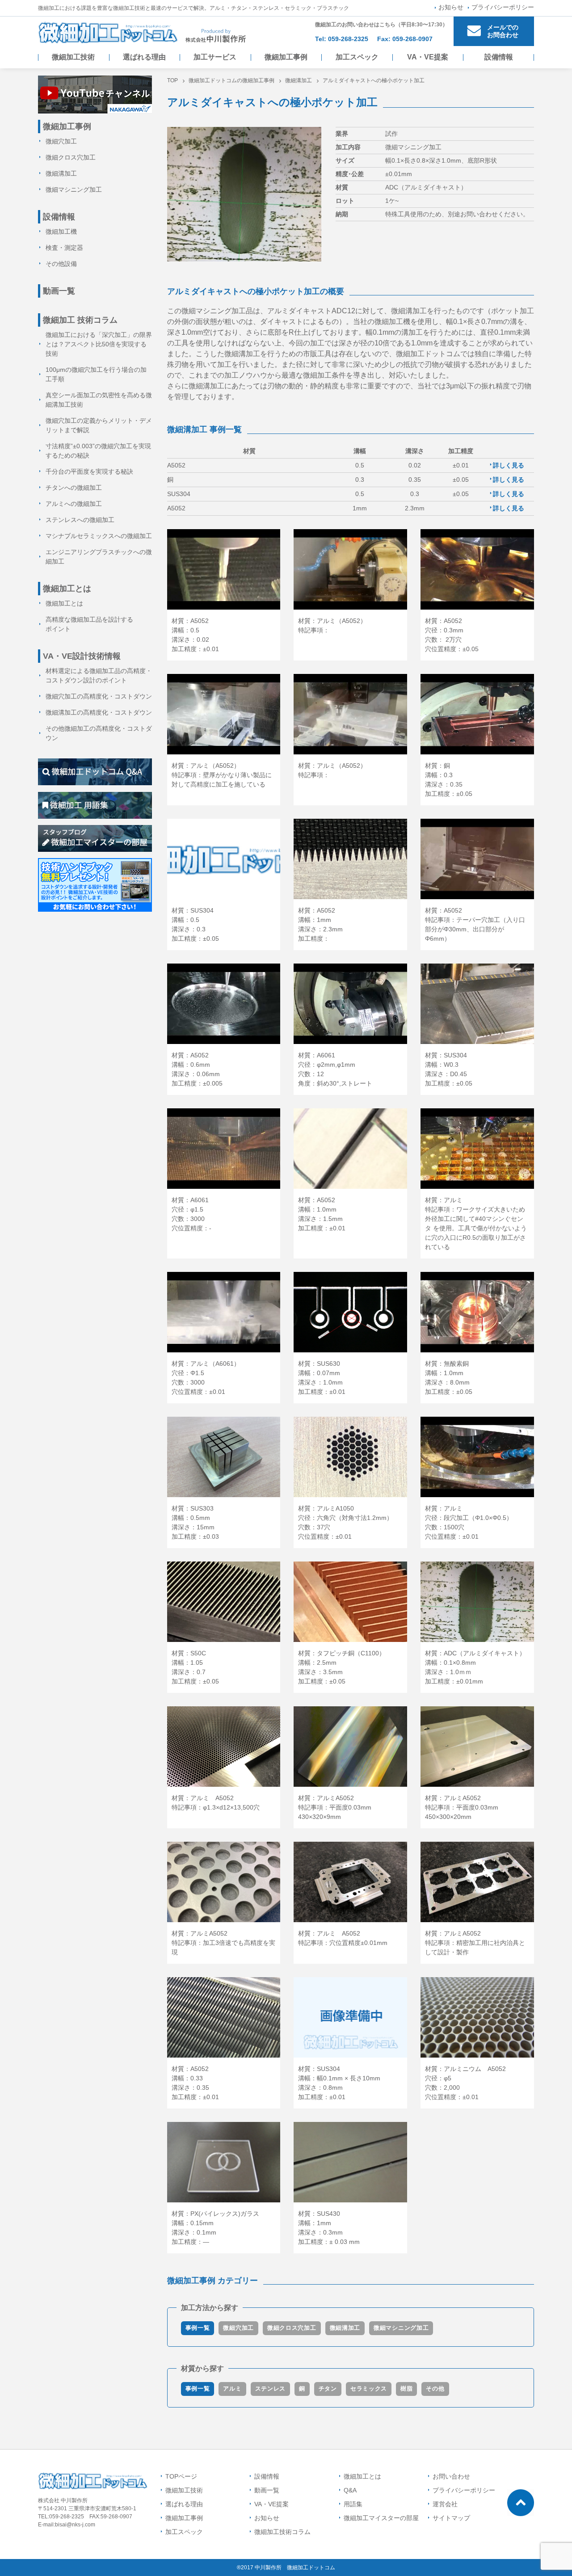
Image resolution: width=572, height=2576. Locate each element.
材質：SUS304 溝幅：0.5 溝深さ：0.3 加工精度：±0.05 (195, 924)
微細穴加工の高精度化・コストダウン (99, 696)
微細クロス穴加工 (292, 2328)
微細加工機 (61, 232)
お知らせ (451, 7)
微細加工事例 (286, 57)
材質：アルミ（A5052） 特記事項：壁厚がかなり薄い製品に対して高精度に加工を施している (222, 775)
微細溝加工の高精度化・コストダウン (99, 712)
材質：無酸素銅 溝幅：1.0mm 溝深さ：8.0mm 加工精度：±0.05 (449, 1378)
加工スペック (357, 57)
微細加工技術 (73, 57)
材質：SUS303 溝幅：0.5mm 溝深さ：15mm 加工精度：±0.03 (195, 1522)
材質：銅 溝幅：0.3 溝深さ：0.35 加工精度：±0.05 (449, 780)
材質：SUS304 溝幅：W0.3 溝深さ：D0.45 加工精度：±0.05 (449, 1069)
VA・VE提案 (428, 57)
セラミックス (369, 2389)
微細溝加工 (299, 80)
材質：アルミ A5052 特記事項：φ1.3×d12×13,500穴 (216, 1803)
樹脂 (406, 2389)
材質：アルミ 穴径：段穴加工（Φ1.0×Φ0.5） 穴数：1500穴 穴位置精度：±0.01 (469, 1522)
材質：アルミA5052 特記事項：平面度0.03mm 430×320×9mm (338, 1807)
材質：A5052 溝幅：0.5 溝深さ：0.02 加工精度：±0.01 (195, 635)
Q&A (350, 2490)
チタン (328, 2389)
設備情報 (499, 57)
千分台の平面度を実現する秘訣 (89, 471)
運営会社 (445, 2504)
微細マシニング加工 (401, 2328)
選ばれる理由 (144, 57)
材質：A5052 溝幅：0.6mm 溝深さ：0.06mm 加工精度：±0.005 (197, 1069)
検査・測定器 (64, 248)
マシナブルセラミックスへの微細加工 (99, 536)
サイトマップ (451, 2518)
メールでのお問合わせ (503, 31)
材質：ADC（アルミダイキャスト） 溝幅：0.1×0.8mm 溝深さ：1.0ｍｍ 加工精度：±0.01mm (475, 1667)
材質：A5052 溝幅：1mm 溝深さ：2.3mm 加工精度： (320, 924)
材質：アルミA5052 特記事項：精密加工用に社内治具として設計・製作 (475, 1943)
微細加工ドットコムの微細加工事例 (231, 80)
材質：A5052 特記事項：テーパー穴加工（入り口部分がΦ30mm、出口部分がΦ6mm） (475, 924)
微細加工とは (64, 603)
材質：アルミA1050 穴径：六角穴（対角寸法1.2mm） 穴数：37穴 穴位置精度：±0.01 (345, 1522)
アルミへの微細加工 (74, 504)
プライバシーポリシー (503, 7)
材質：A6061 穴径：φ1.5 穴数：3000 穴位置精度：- (191, 1214)
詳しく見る (509, 465)
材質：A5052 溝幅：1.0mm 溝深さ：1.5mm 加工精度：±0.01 (322, 1214)
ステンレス (271, 2389)
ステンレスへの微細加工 (80, 520)
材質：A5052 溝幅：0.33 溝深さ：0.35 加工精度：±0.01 (195, 2083)
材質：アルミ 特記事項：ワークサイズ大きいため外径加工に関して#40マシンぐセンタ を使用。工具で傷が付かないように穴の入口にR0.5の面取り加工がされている (476, 1223)
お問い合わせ (451, 2476)
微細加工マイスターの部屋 (381, 2518)
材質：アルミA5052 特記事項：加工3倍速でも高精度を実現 (223, 1943)
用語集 (353, 2504)
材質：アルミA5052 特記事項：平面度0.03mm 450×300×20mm (465, 1807)
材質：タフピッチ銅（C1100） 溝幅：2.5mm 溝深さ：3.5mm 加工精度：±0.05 (342, 1667)
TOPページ (181, 2476)
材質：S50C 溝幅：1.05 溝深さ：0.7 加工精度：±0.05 (195, 1667)
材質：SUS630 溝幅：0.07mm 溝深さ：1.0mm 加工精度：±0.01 (322, 1378)
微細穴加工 (238, 2328)
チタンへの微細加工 (74, 488)
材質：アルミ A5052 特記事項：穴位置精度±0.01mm (343, 1938)
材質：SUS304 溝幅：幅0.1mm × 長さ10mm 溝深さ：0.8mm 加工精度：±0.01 (339, 2083)
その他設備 (61, 264)
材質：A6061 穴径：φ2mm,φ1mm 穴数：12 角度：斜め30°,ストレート (335, 1069)
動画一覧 (59, 291)
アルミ (232, 2389)
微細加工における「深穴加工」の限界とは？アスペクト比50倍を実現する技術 (99, 344)
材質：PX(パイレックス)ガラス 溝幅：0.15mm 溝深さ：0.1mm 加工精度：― (215, 2228)
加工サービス (215, 57)
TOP (172, 80)
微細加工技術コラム (282, 2532)
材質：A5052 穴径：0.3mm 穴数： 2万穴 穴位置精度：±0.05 (452, 635)
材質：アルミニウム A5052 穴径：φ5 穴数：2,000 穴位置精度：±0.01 (465, 2083)
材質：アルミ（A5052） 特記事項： (332, 625)
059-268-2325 (348, 39)
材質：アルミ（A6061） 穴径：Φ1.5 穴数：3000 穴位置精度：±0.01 (206, 1378)
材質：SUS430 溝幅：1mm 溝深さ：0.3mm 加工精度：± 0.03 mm (329, 2228)
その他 (435, 2389)
